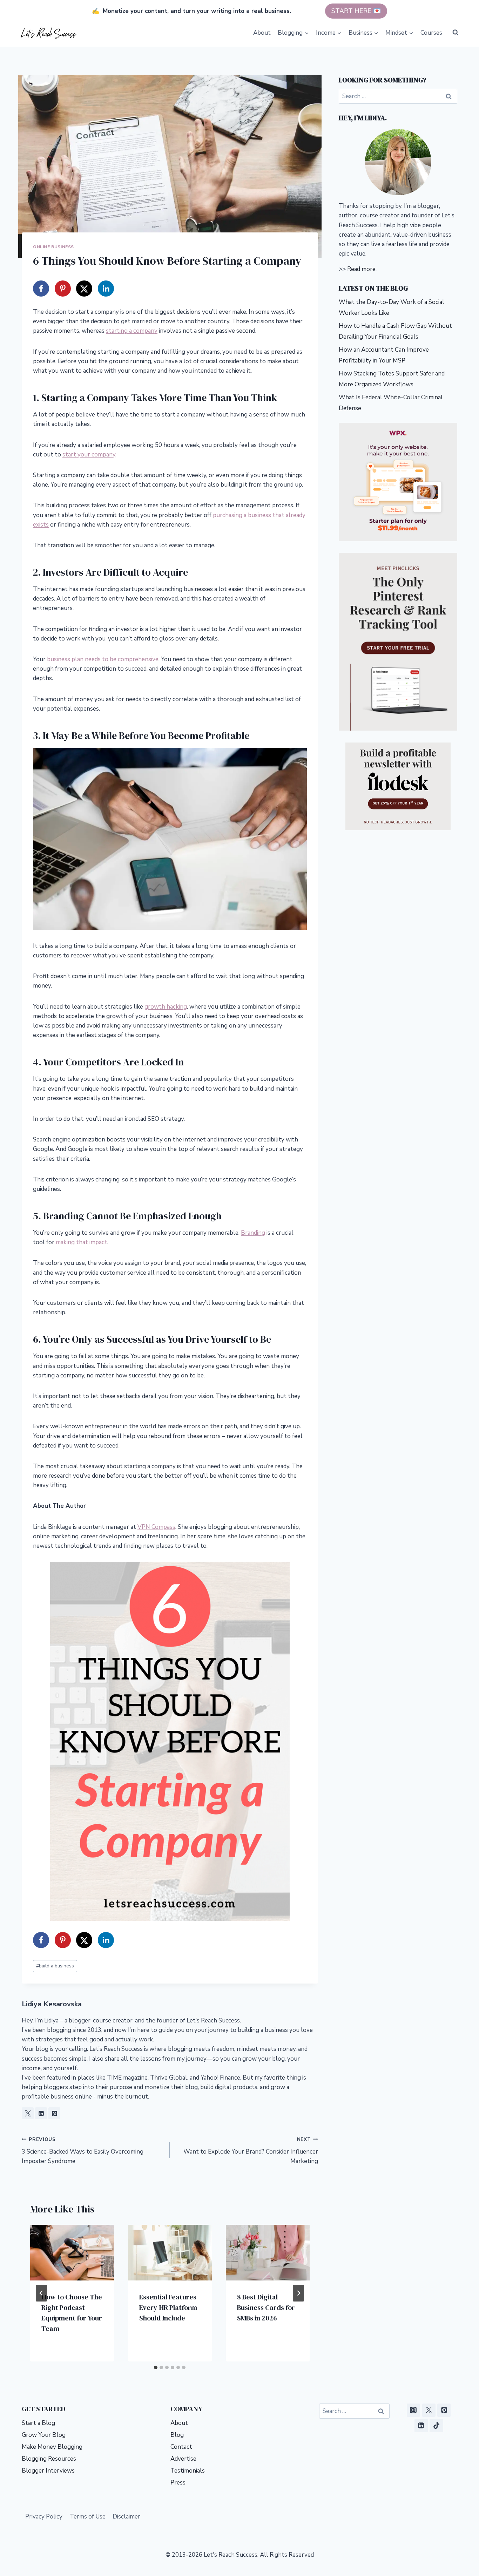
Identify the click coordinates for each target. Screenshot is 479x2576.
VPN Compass (156, 1527)
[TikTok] (436, 2426)
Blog (177, 2435)
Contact (181, 2447)
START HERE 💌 (356, 11)
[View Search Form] (456, 33)
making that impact (82, 1242)
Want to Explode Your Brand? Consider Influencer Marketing (251, 2151)
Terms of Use (88, 2517)
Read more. (362, 269)
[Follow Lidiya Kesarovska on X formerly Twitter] (28, 2113)
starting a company (132, 331)
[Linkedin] (421, 2426)
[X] (429, 2410)
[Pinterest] (444, 2410)
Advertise (183, 2459)
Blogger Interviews (48, 2471)
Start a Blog (38, 2423)
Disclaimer (126, 2517)
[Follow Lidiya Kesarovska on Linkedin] (41, 2113)
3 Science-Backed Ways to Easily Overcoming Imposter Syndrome (83, 2151)
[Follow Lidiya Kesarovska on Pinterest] (54, 2113)
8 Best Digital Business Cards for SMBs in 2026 (266, 2307)
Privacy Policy (44, 2517)
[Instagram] (413, 2410)
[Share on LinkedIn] (106, 289)
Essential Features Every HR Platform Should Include (168, 2307)
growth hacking (166, 1007)
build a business (55, 1966)
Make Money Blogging (52, 2447)
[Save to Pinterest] (63, 289)
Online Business (53, 247)
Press (178, 2483)
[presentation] (72, 2253)
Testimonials (188, 2471)
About (262, 33)
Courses (431, 33)
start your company (89, 455)
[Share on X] (84, 289)
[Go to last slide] (41, 2293)
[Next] (298, 2293)
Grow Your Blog (44, 2435)
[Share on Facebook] (41, 289)
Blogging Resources (49, 2459)
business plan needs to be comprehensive (103, 659)
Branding (253, 1233)
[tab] (156, 2367)
